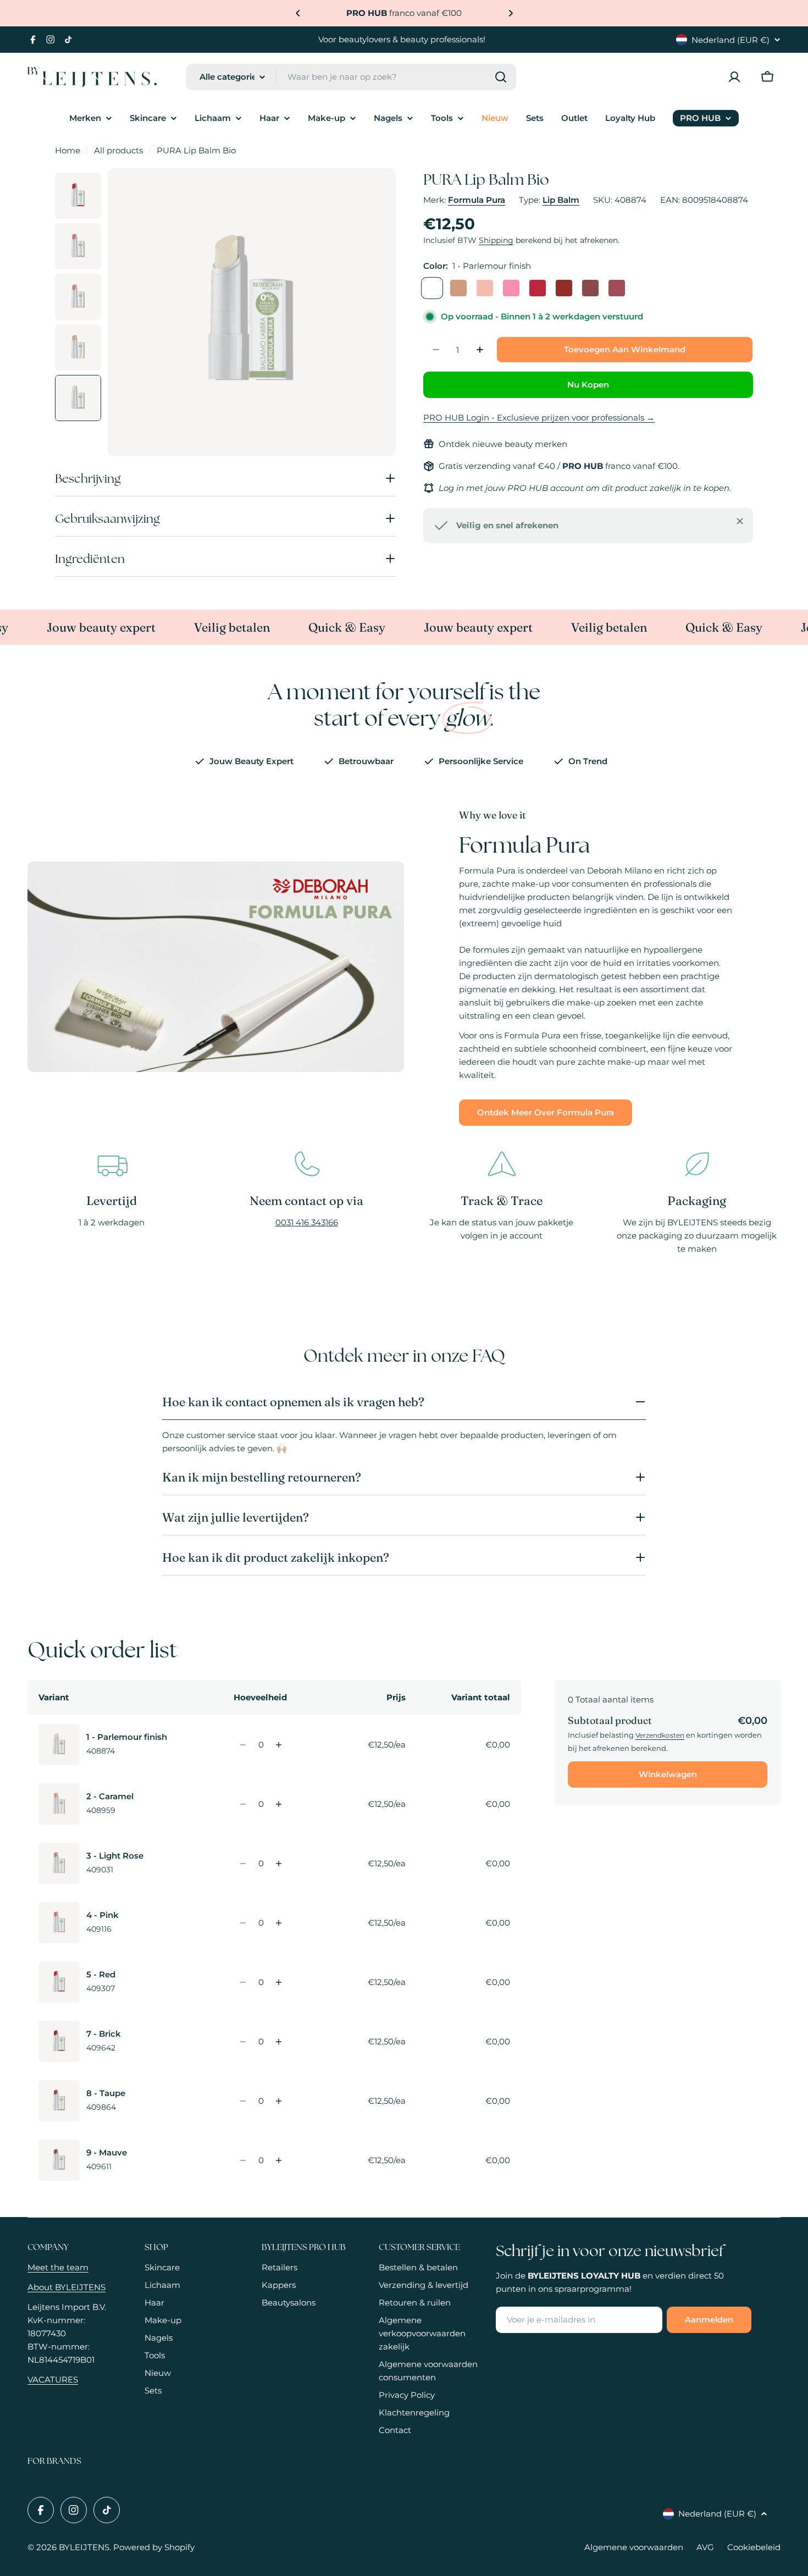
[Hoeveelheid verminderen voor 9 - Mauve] (243, 2160)
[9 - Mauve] (617, 288)
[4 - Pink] (511, 288)
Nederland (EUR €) (730, 40)
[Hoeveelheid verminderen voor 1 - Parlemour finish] (243, 1745)
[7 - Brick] (564, 288)
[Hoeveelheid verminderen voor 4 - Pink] (243, 1923)
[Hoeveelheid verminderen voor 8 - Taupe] (243, 2101)
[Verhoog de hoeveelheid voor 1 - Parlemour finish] (279, 1745)
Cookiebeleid (754, 2547)
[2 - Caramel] (458, 288)
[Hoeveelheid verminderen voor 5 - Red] (243, 1982)
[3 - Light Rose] (485, 288)
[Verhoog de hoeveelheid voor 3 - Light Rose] (279, 1864)
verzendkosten (660, 1735)
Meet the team (58, 2267)
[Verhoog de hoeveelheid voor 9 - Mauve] (279, 2160)
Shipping (496, 240)
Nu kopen (588, 385)
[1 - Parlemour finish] (432, 288)
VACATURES (53, 2379)
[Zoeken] (501, 77)
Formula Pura (477, 200)
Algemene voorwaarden (634, 2547)
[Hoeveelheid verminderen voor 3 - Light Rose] (243, 1864)
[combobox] (351, 77)
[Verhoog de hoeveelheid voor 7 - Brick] (279, 2042)
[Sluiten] (740, 521)
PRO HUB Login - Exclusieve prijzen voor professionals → (539, 418)
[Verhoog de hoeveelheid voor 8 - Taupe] (279, 2101)
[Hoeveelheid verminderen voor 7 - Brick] (243, 2042)
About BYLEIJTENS (67, 2287)
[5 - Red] (538, 288)
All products (118, 150)
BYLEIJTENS (84, 2547)
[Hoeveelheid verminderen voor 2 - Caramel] (243, 1804)
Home (68, 150)
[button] (298, 13)
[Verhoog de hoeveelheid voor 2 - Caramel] (279, 1804)
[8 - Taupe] (590, 288)
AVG (705, 2547)
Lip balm (561, 200)
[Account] (734, 77)
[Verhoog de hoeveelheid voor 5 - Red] (279, 1982)
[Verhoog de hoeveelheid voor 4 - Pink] (279, 1923)
